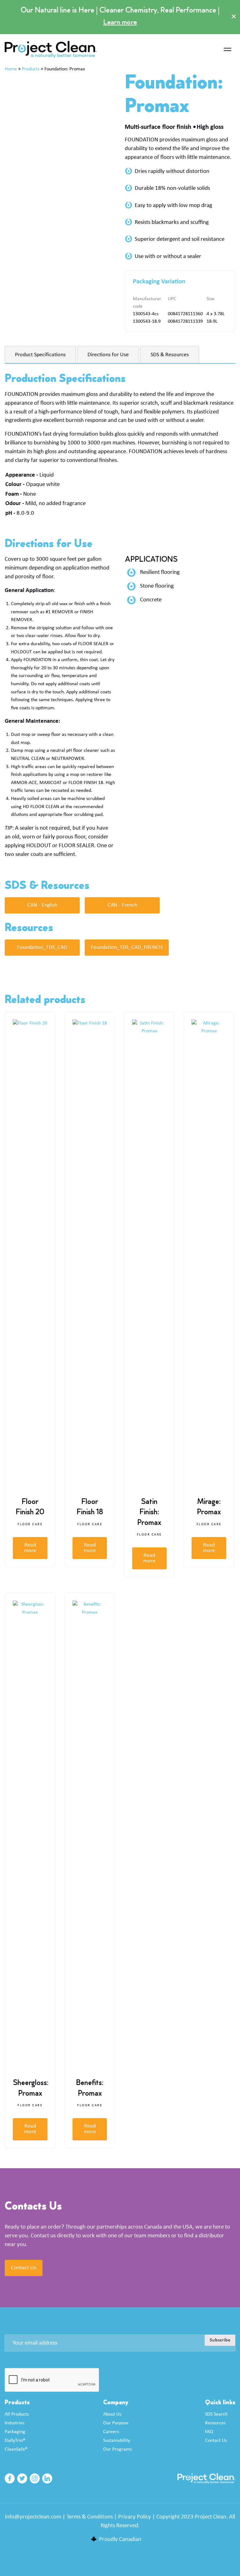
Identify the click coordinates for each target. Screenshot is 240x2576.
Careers (111, 2432)
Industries (15, 2423)
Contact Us (24, 2268)
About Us (112, 2414)
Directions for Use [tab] (108, 355)
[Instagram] (35, 2478)
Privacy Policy (135, 2517)
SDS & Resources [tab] (170, 355)
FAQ (209, 2432)
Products (31, 69)
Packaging (15, 2432)
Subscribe (220, 2340)
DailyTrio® (15, 2441)
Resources (215, 2423)
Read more (30, 1548)
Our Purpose (116, 2423)
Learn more (120, 23)
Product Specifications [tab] (40, 355)
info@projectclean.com (33, 2517)
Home (11, 69)
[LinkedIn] (47, 2478)
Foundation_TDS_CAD (42, 947)
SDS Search (216, 2414)
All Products (17, 2414)
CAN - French (122, 905)
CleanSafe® (16, 2449)
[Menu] (227, 50)
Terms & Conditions (90, 2517)
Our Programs (117, 2449)
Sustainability (117, 2441)
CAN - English (42, 905)
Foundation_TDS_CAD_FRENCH (127, 947)
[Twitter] (22, 2478)
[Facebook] (10, 2478)
